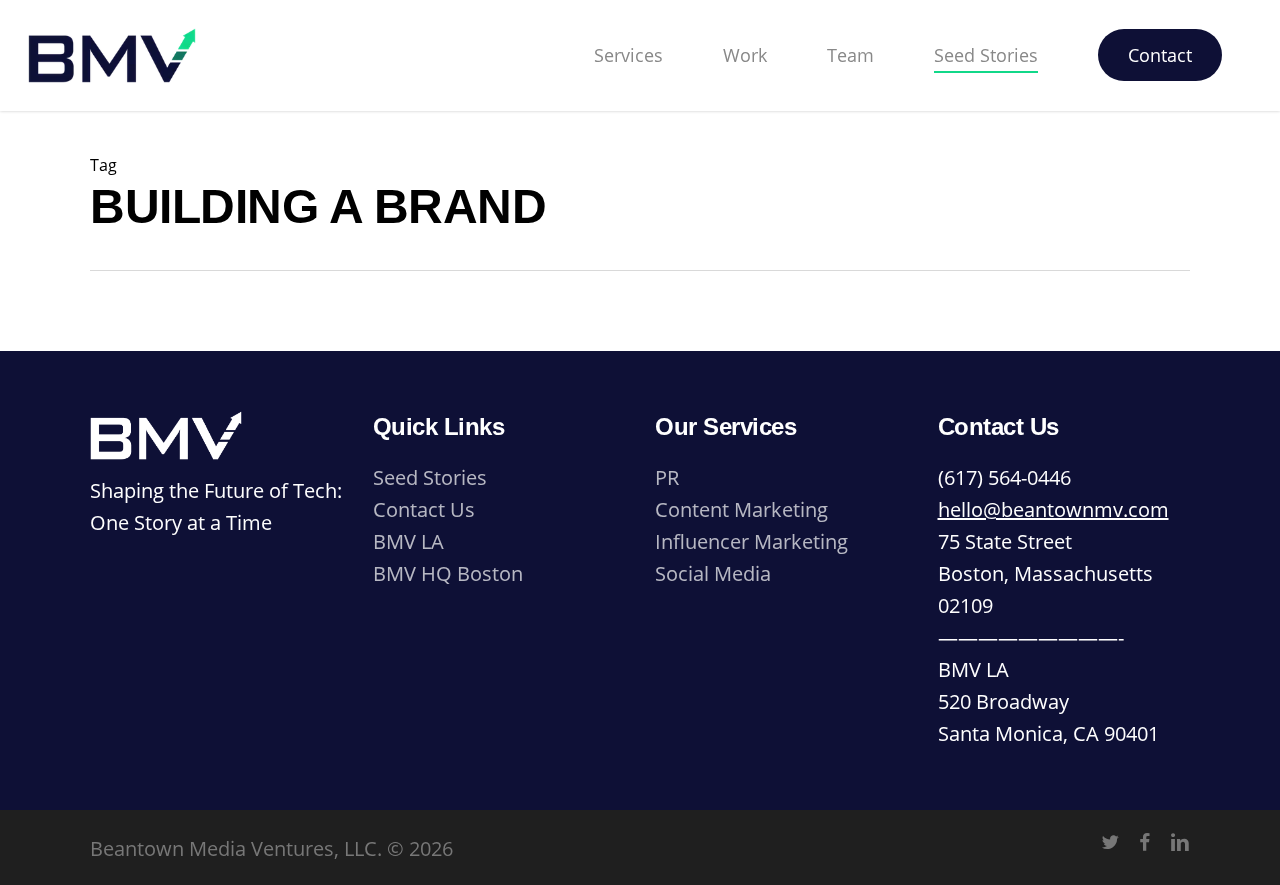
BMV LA (408, 541)
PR (667, 477)
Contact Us (424, 509)
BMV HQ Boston (448, 573)
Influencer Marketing (751, 541)
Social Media (713, 573)
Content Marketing (741, 509)
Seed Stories (430, 477)
